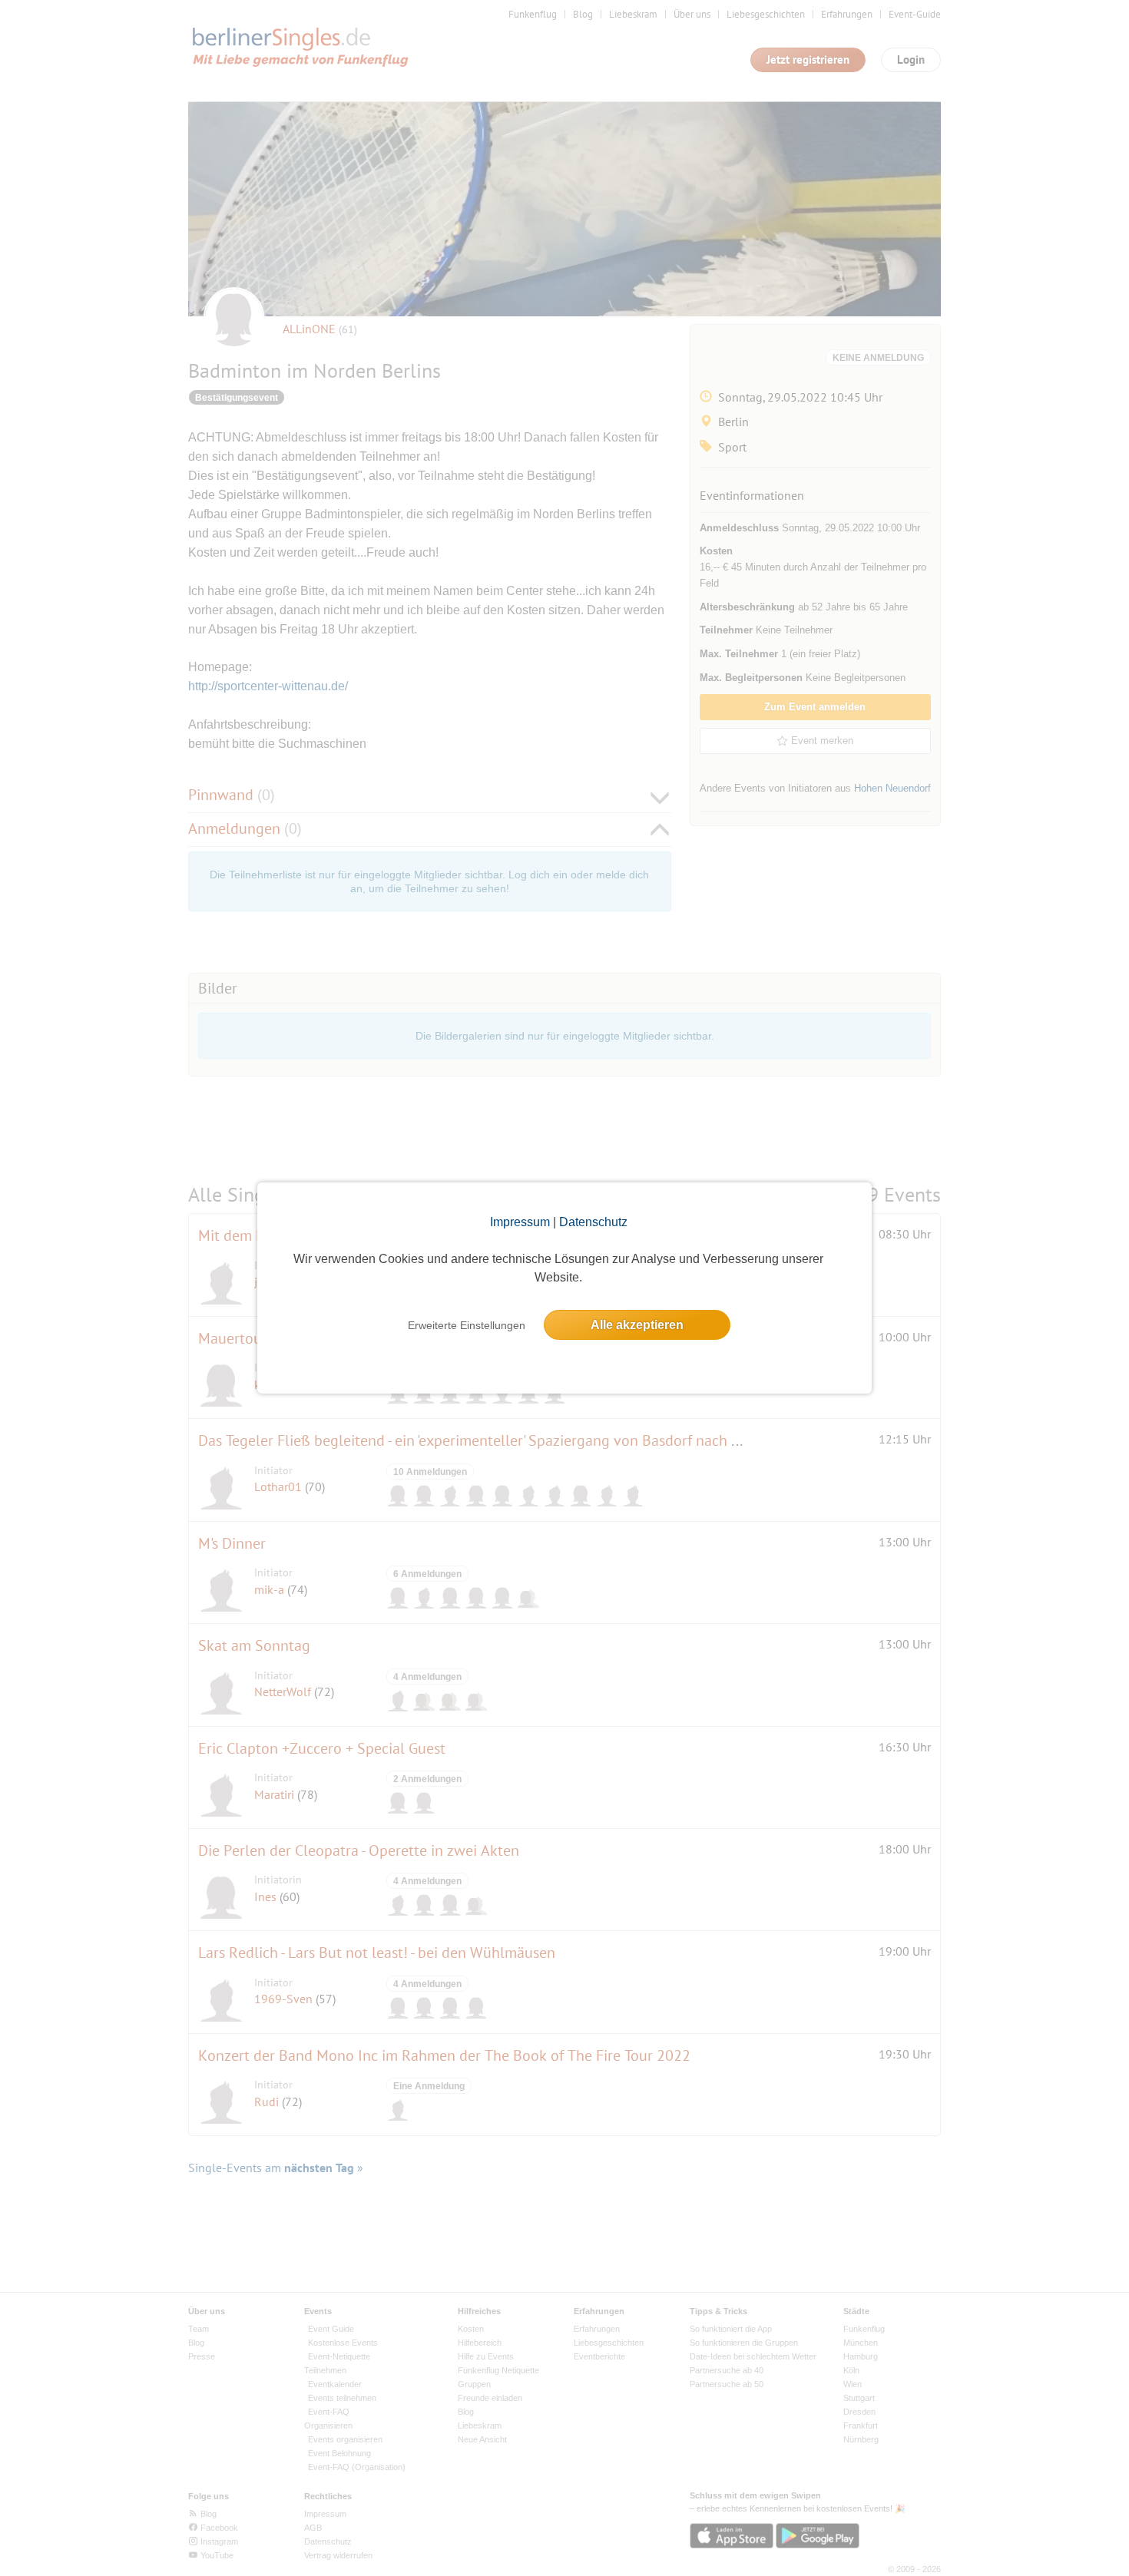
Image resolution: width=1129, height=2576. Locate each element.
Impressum (520, 1222)
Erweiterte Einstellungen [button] (467, 1325)
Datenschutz (593, 1222)
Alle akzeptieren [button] (637, 1325)
